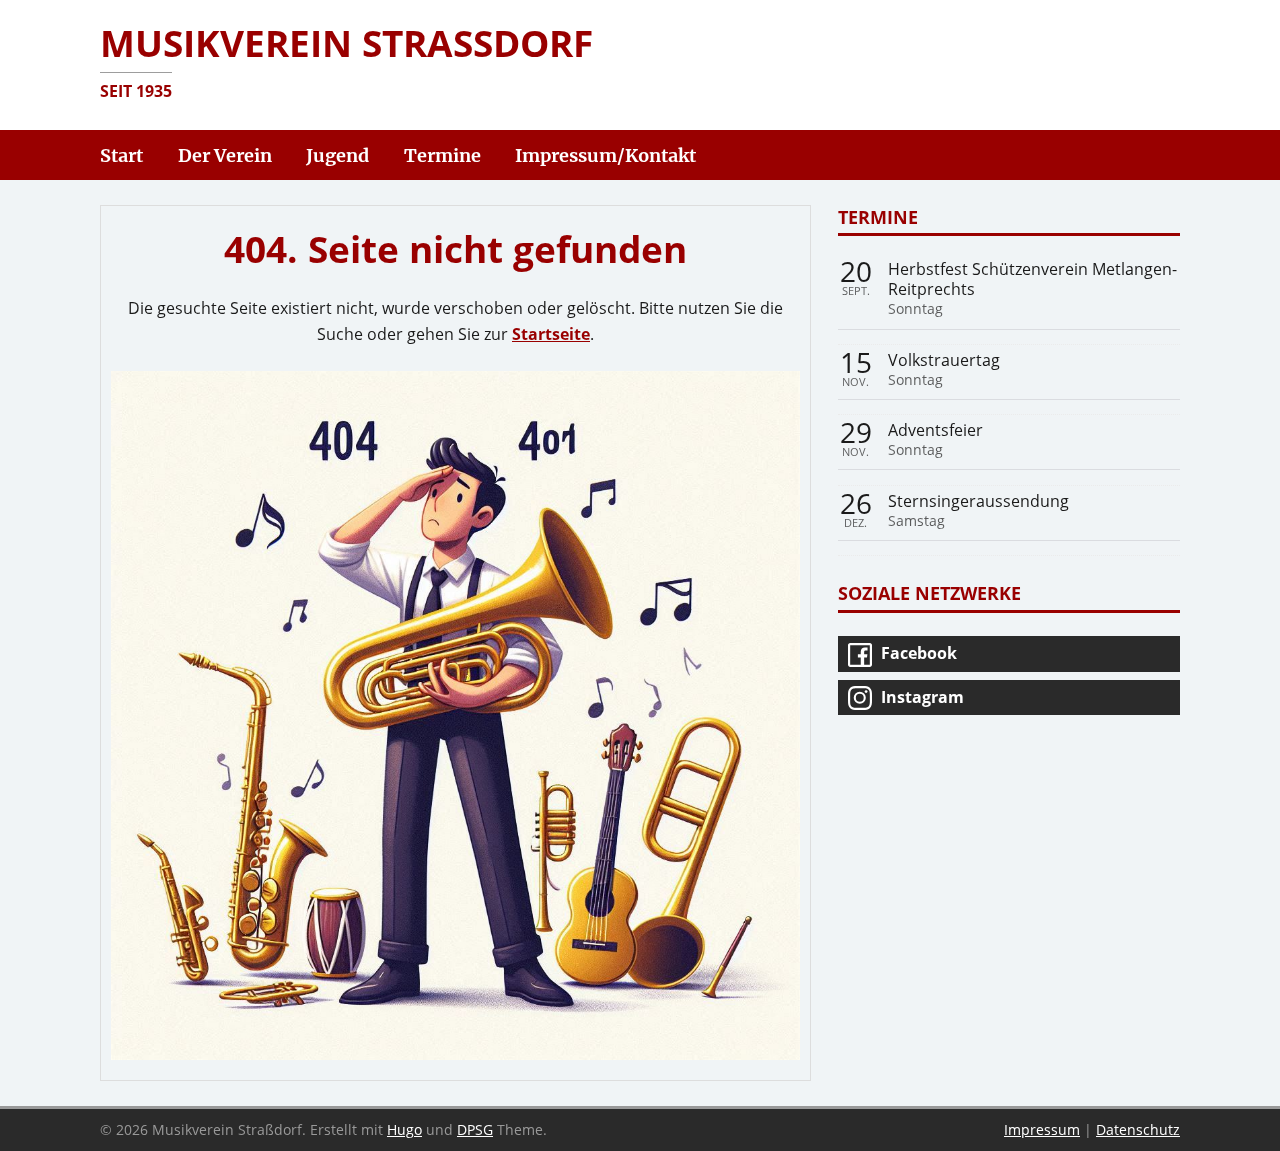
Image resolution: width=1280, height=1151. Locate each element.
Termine (878, 216)
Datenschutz (1138, 1129)
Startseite (551, 334)
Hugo (404, 1129)
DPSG (475, 1129)
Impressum (1042, 1129)
